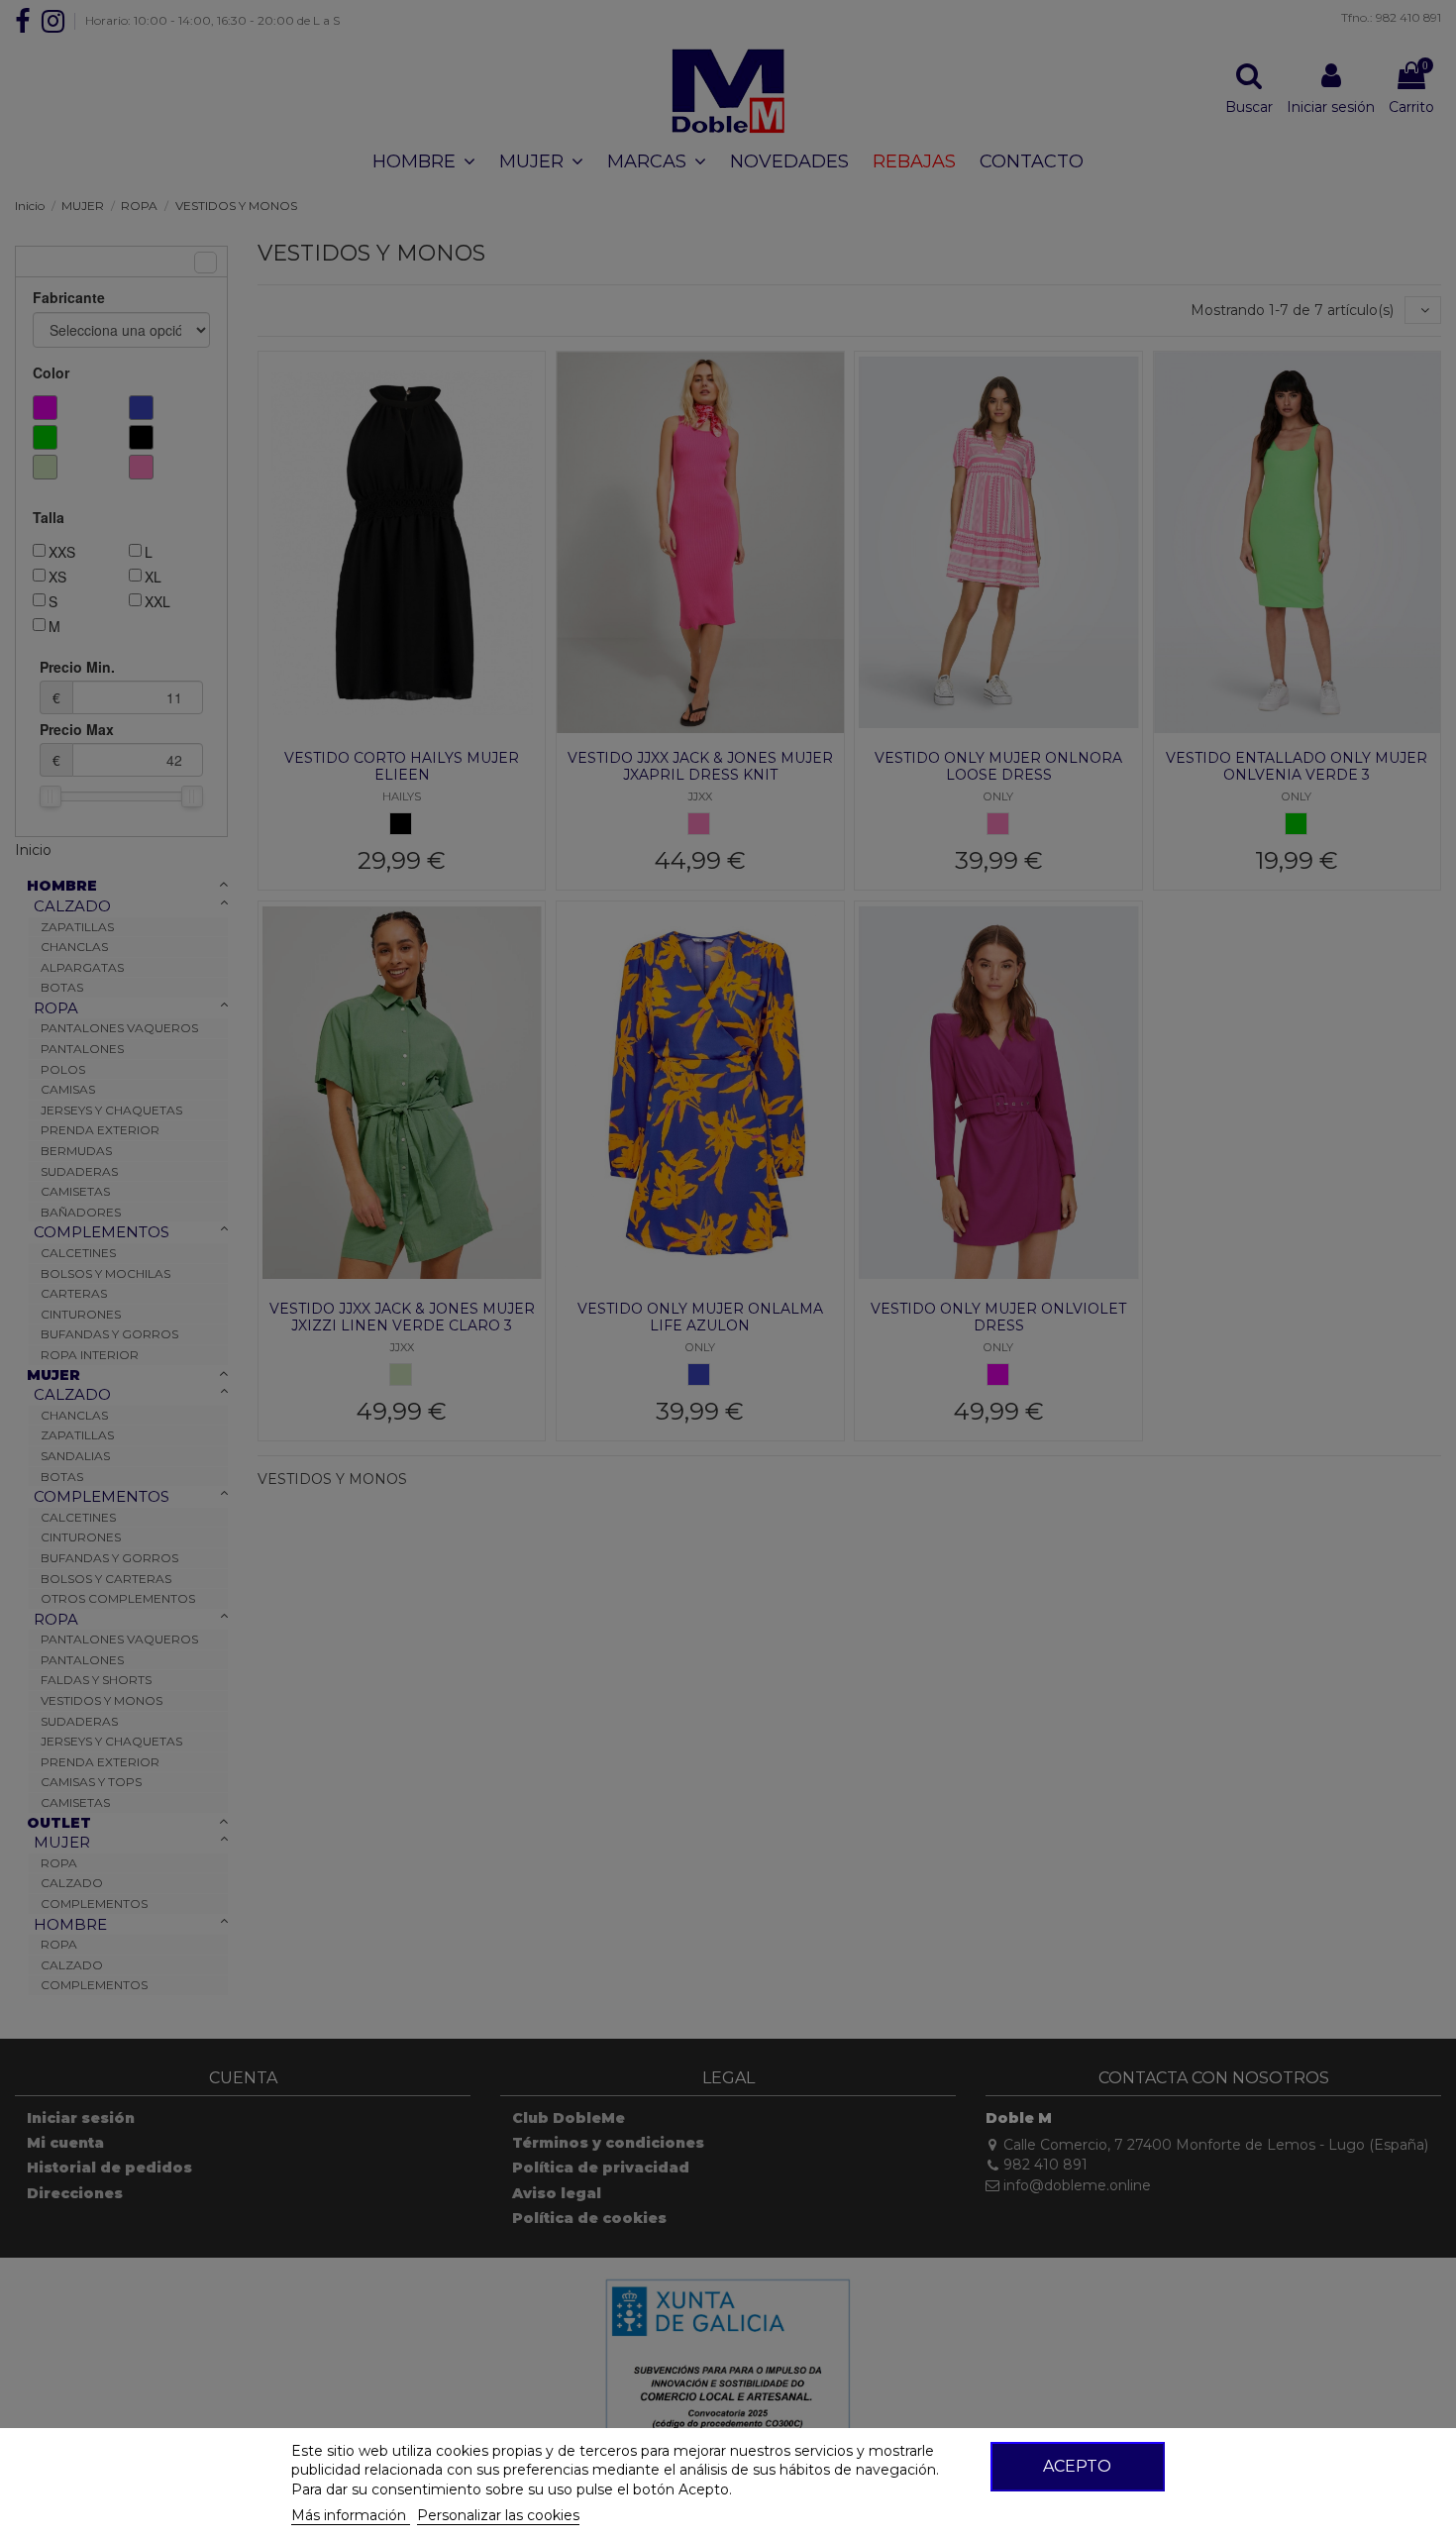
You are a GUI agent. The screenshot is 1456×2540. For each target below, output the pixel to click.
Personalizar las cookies (498, 2515)
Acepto (1077, 2466)
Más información (351, 2515)
